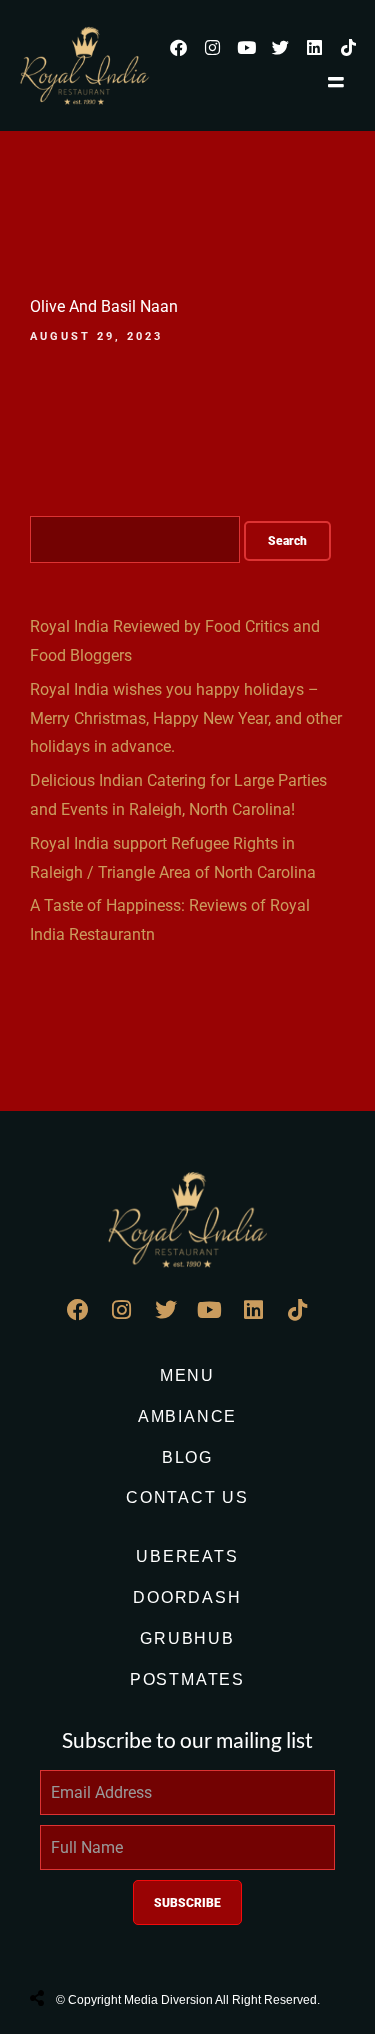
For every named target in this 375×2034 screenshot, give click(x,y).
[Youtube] (246, 47)
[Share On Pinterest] (119, 1948)
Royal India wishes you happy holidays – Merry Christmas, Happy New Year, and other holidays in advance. (186, 718)
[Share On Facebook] (55, 1948)
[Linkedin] (314, 47)
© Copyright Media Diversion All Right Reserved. (188, 2000)
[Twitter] (280, 47)
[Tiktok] (348, 47)
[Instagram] (212, 47)
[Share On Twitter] (87, 1948)
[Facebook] (178, 47)
